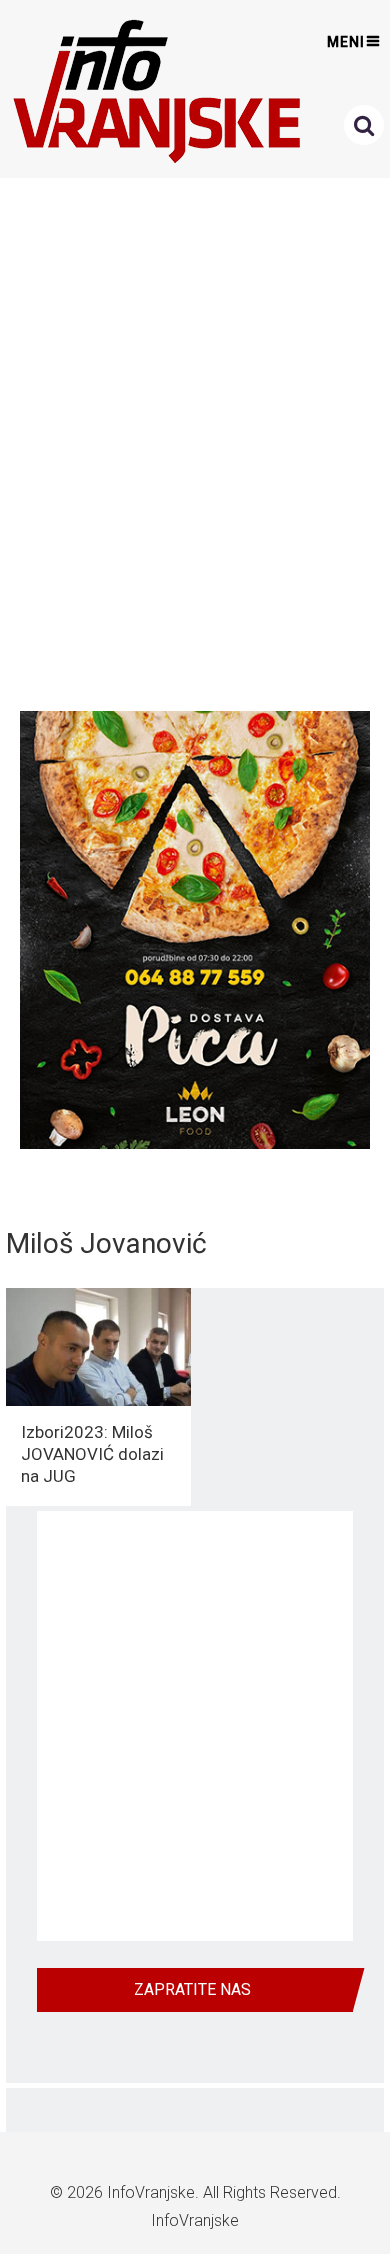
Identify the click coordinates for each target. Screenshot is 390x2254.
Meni (346, 42)
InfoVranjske (151, 2192)
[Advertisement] (195, 439)
